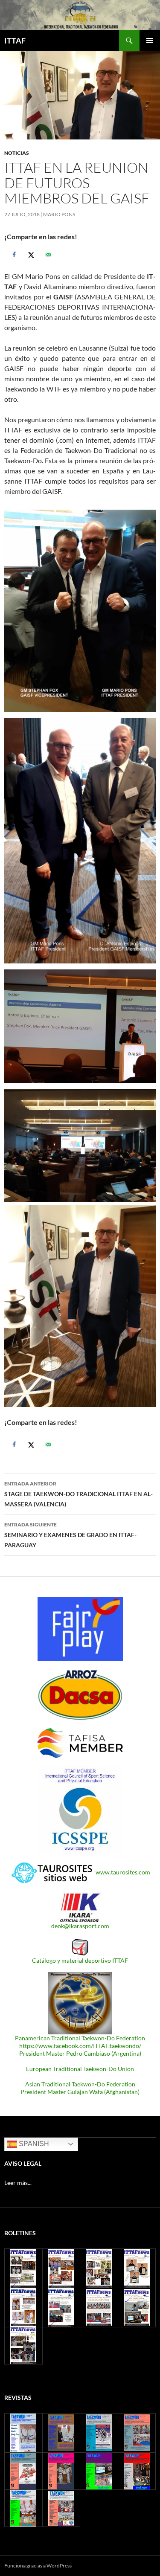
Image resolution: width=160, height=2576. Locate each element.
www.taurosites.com (123, 1872)
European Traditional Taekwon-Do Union (80, 2069)
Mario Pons (59, 214)
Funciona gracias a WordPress (38, 2566)
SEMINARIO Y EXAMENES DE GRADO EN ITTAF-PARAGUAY (70, 1535)
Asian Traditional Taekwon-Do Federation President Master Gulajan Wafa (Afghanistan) (80, 2088)
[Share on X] (30, 255)
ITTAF (15, 41)
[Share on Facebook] (13, 255)
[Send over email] (47, 255)
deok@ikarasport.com (80, 1926)
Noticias (17, 153)
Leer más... (18, 2183)
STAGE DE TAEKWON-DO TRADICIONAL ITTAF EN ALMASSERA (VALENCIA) (79, 1494)
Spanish (33, 2144)
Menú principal (150, 41)
